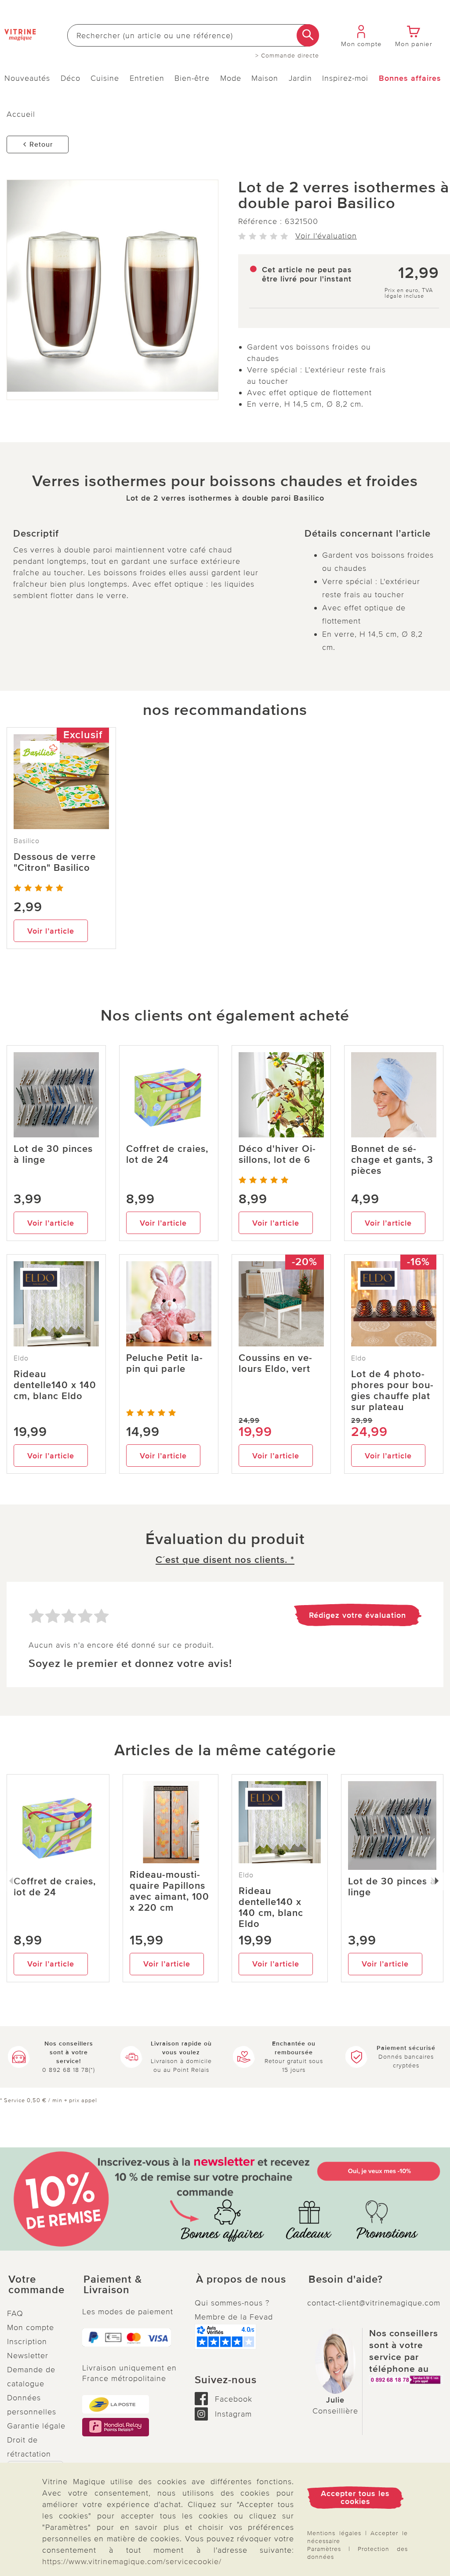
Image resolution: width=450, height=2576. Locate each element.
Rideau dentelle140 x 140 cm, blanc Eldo (55, 1385)
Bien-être (192, 78)
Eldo (21, 1358)
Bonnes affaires (410, 78)
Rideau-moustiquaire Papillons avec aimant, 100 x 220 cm (169, 1891)
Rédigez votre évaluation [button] (357, 1615)
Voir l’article (51, 931)
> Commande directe (287, 56)
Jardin (300, 78)
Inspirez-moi (345, 78)
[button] (38, 2285)
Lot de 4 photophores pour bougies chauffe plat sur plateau (392, 1391)
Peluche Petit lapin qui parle (164, 1364)
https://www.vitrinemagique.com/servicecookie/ (132, 2562)
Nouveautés (27, 78)
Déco (71, 78)
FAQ (15, 2313)
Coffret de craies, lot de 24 (167, 1155)
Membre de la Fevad (234, 2317)
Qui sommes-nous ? (232, 2303)
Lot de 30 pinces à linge (53, 1155)
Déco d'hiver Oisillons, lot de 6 (277, 1155)
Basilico (27, 841)
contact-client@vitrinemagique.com (374, 2303)
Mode (231, 78)
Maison (265, 78)
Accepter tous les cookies (355, 2497)
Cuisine (105, 78)
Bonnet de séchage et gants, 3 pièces (392, 1160)
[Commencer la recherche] (308, 35)
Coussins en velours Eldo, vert (275, 1364)
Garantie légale (36, 2426)
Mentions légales (334, 2533)
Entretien (147, 78)
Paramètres (324, 2549)
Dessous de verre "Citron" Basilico (55, 862)
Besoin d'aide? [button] (346, 2280)
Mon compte (31, 2327)
